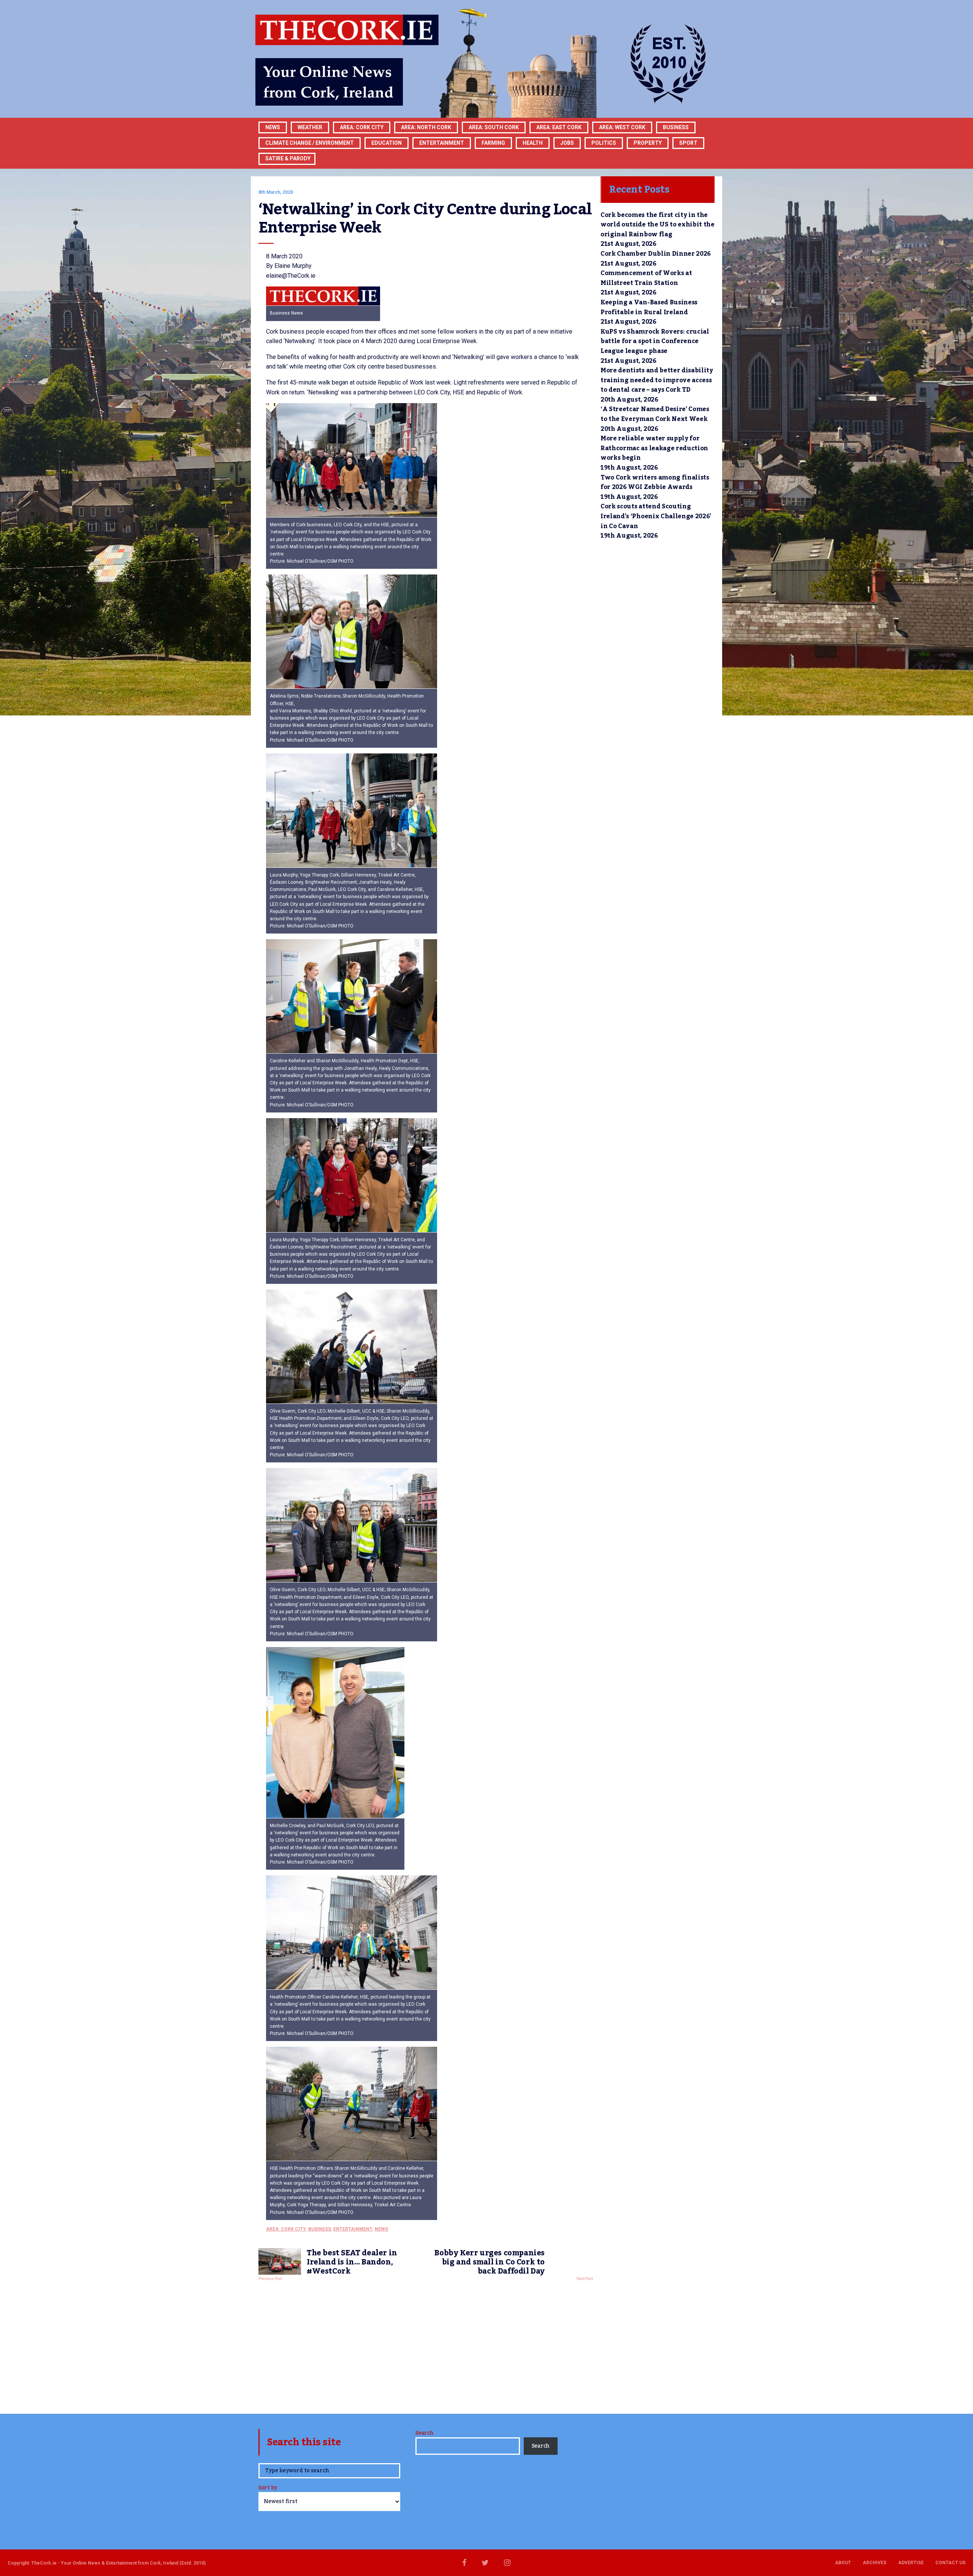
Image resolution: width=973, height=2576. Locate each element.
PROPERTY (648, 143)
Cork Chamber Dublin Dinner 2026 (656, 254)
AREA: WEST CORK (622, 127)
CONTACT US (950, 2563)
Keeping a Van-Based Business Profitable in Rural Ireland (649, 307)
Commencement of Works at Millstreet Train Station (646, 278)
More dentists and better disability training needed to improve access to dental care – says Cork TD (657, 380)
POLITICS (604, 143)
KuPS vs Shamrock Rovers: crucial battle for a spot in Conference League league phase (655, 341)
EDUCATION (387, 143)
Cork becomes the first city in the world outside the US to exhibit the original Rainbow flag (658, 225)
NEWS (381, 2229)
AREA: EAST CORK (559, 127)
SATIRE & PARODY (288, 158)
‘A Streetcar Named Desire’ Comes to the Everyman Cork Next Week (655, 414)
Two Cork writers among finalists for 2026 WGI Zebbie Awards (655, 483)
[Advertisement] (426, 2345)
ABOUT (843, 2563)
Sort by (268, 2488)
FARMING (493, 143)
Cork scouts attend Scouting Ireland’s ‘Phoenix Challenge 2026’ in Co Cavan (656, 516)
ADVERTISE (911, 2563)
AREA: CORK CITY (362, 127)
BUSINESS (676, 127)
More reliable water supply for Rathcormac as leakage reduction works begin (654, 448)
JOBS (567, 143)
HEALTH (533, 143)
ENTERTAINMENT (442, 143)
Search (424, 2433)
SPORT (688, 143)
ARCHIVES (875, 2563)
